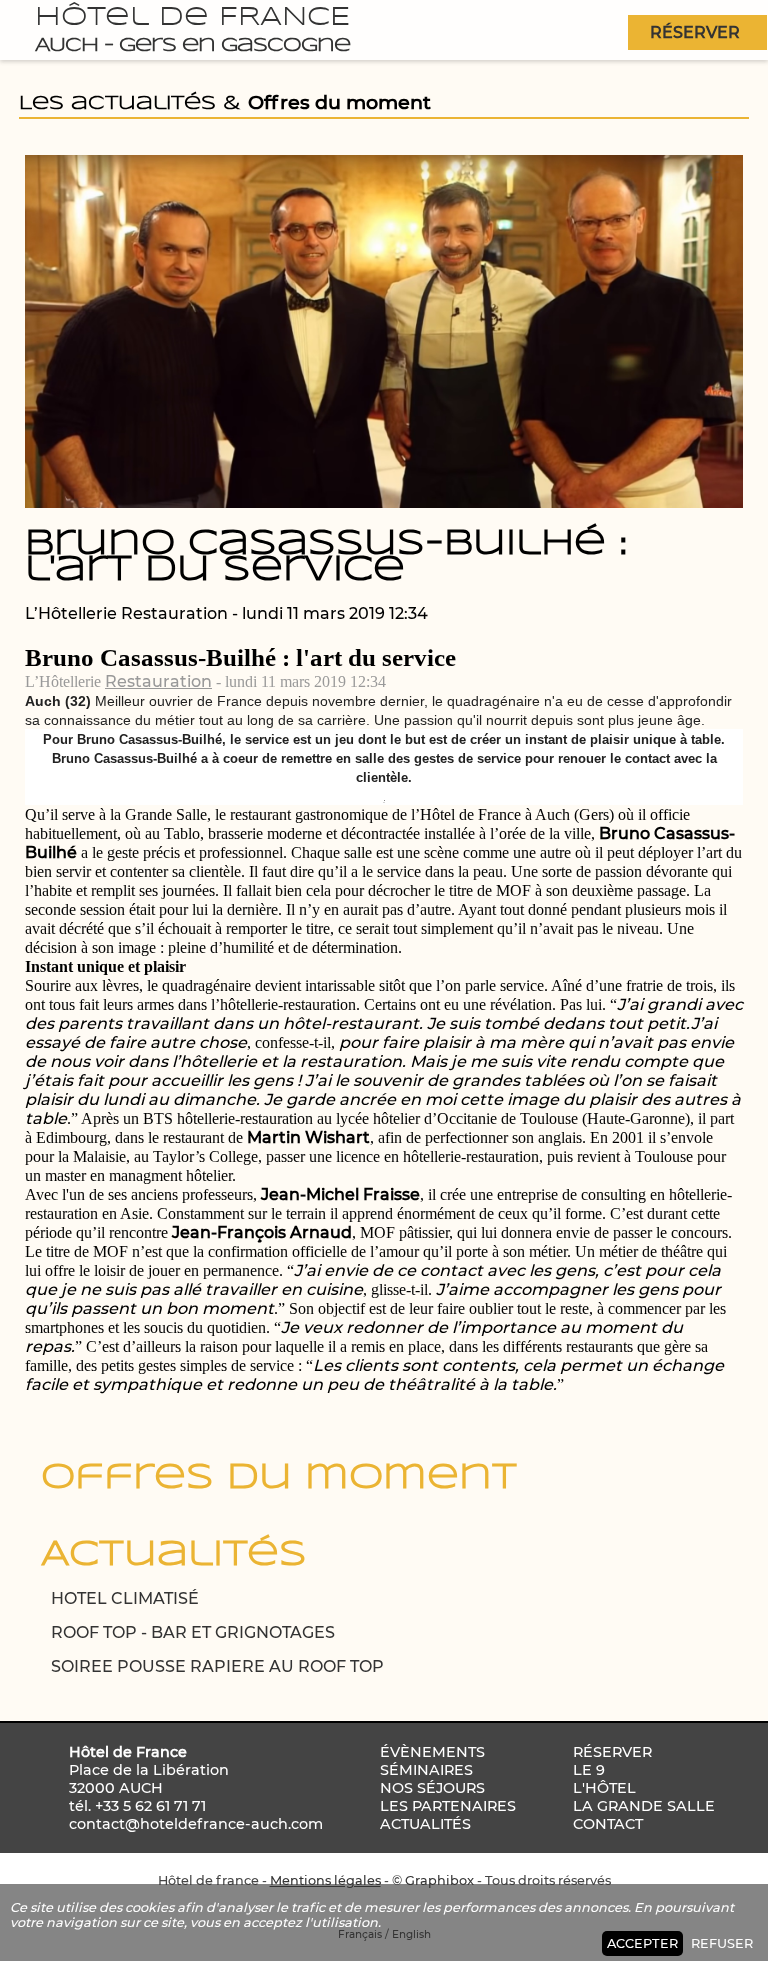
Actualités (425, 1824)
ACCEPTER (642, 1943)
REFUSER (722, 1943)
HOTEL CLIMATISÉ (125, 1598)
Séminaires (426, 1770)
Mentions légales (325, 1880)
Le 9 (589, 1770)
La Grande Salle (644, 1806)
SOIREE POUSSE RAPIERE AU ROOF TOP (217, 1666)
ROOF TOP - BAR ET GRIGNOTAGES (193, 1632)
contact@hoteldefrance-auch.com (196, 1824)
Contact (608, 1824)
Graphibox (439, 1880)
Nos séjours (432, 1788)
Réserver (612, 1752)
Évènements (432, 1752)
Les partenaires (448, 1806)
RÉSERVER (695, 32)
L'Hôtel (604, 1788)
